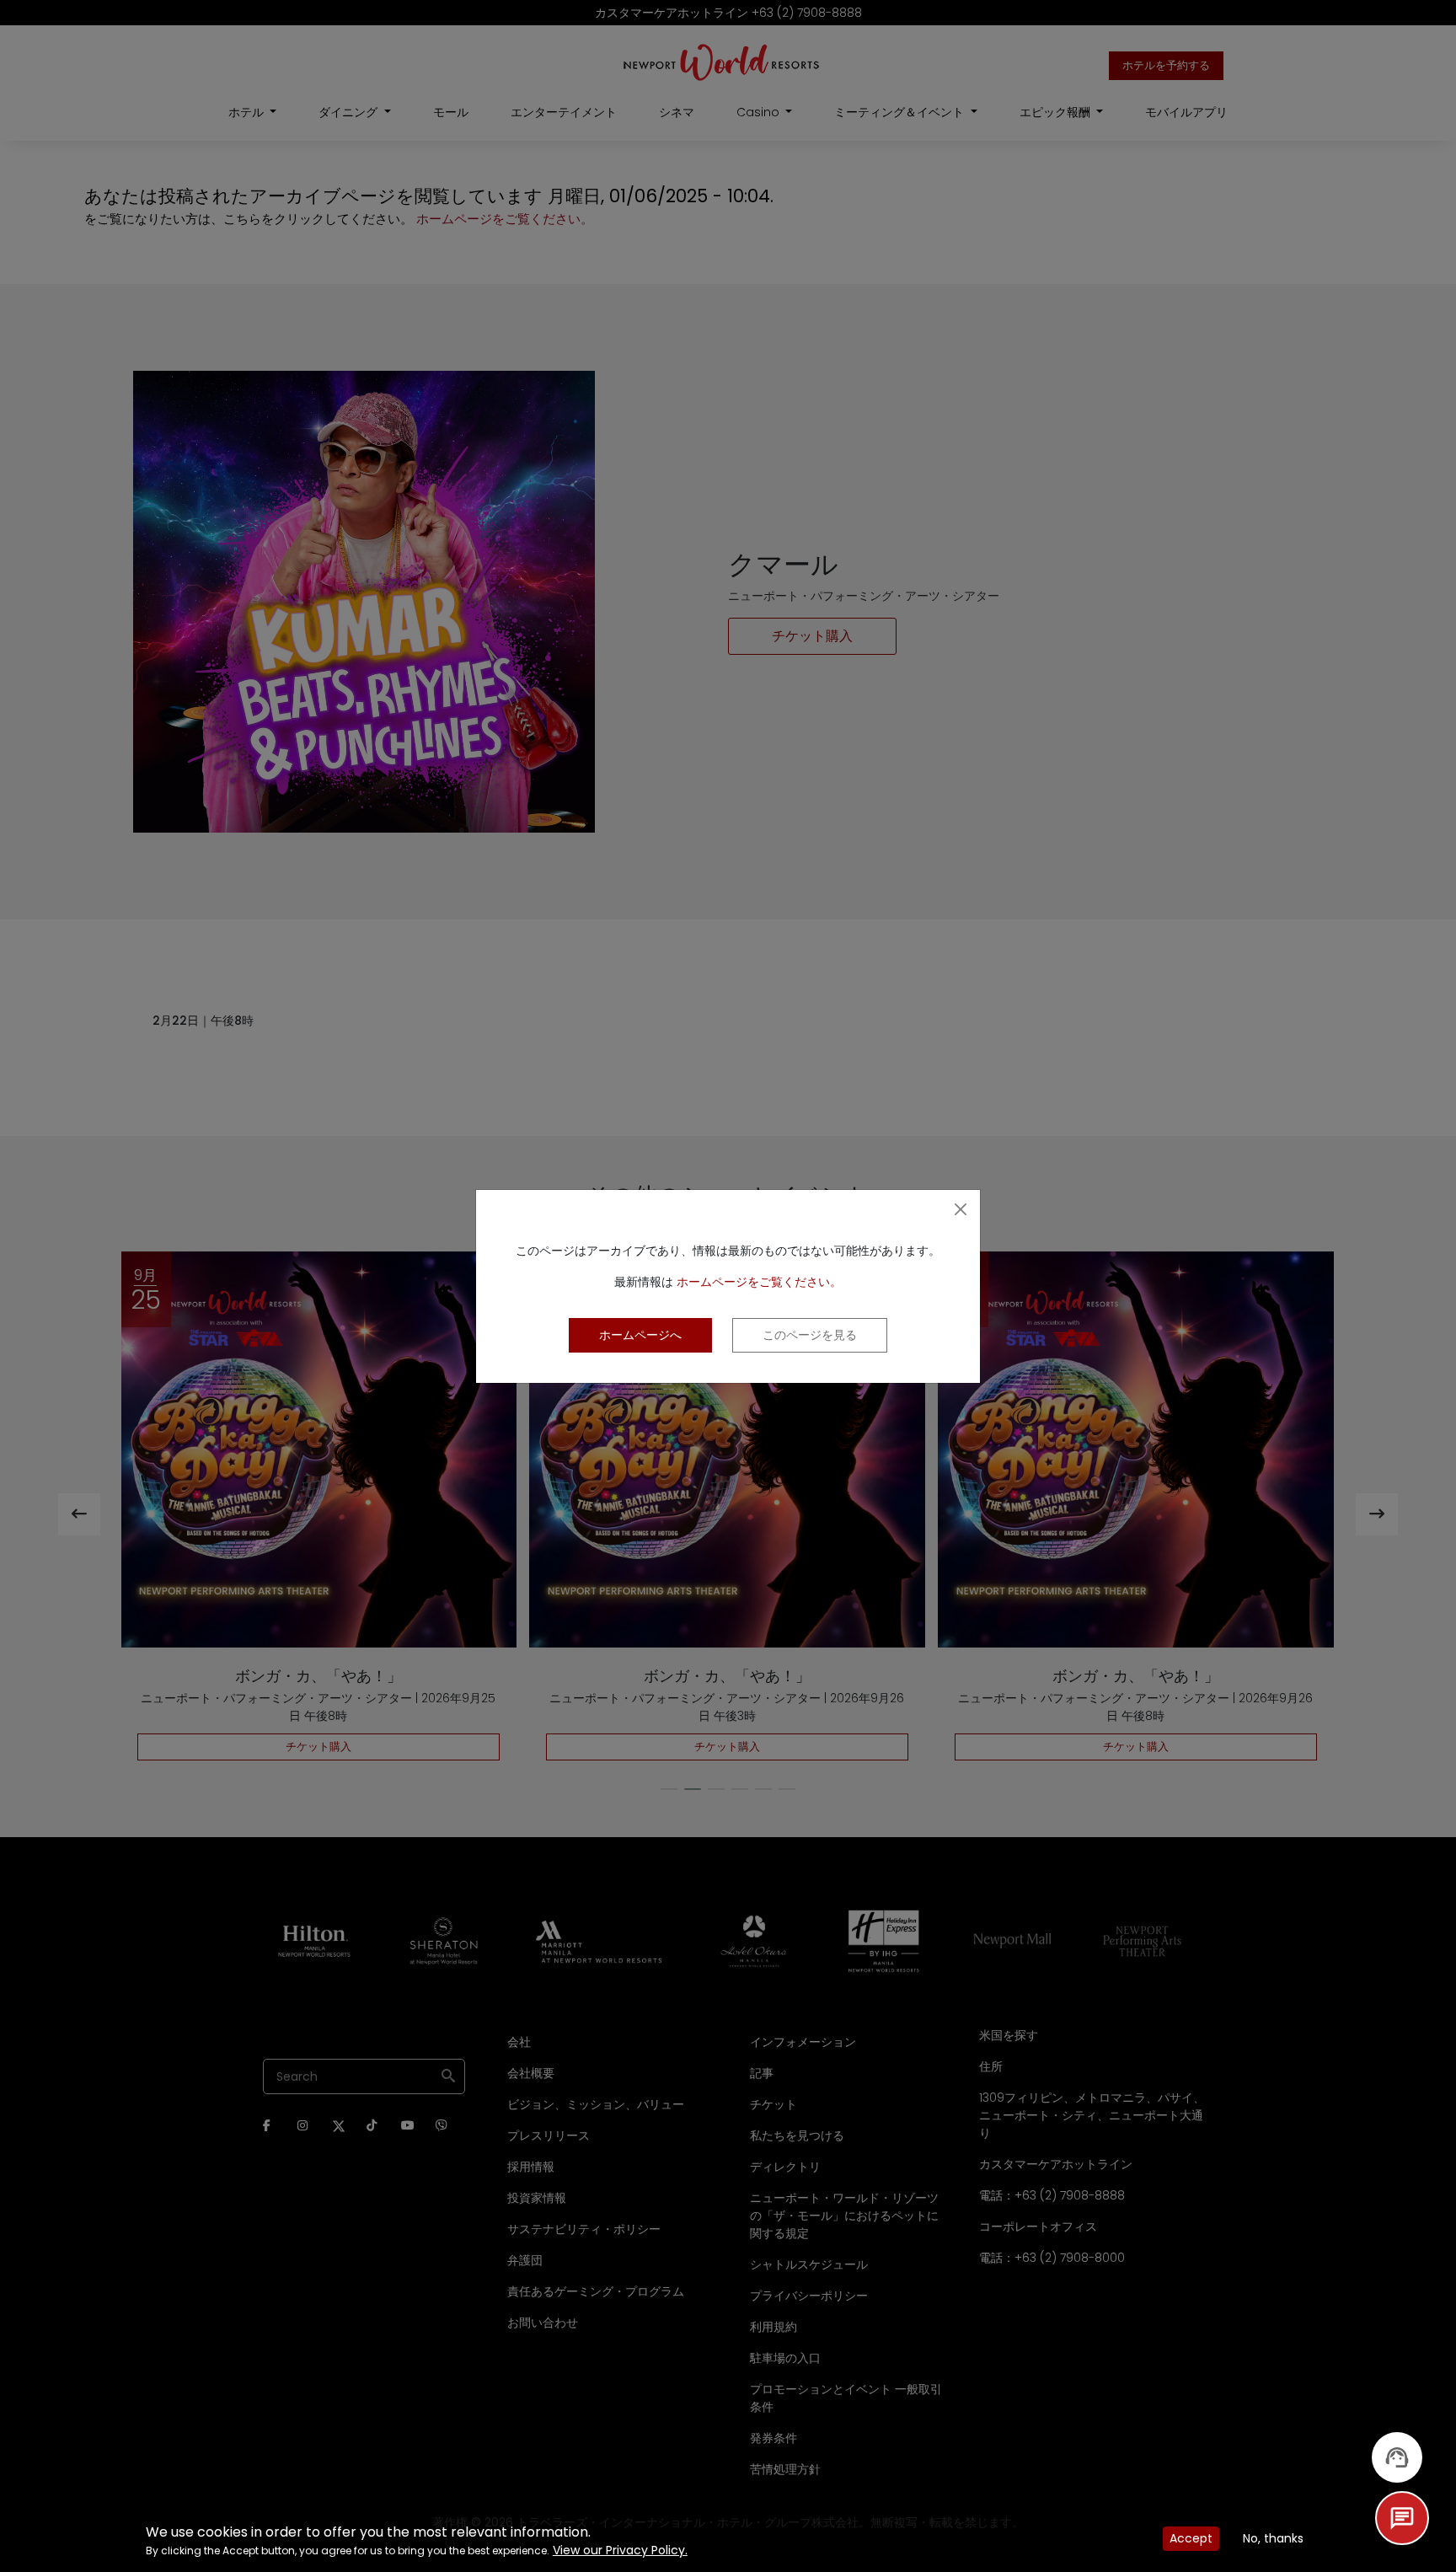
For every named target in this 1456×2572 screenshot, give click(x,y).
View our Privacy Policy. (620, 2550)
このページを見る (810, 1335)
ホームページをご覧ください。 (759, 1282)
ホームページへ (640, 1335)
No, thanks (1273, 2538)
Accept (1191, 2538)
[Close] (961, 1209)
